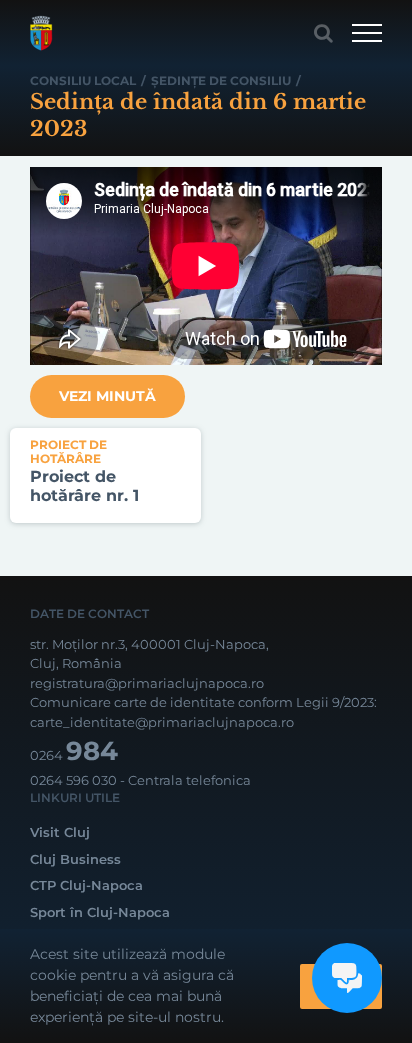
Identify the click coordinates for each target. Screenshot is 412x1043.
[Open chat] (347, 978)
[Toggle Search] (323, 33)
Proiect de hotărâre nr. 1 (84, 486)
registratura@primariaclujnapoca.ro (147, 683)
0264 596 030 (73, 780)
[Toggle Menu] (367, 33)
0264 (74, 755)
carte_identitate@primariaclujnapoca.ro (162, 722)
